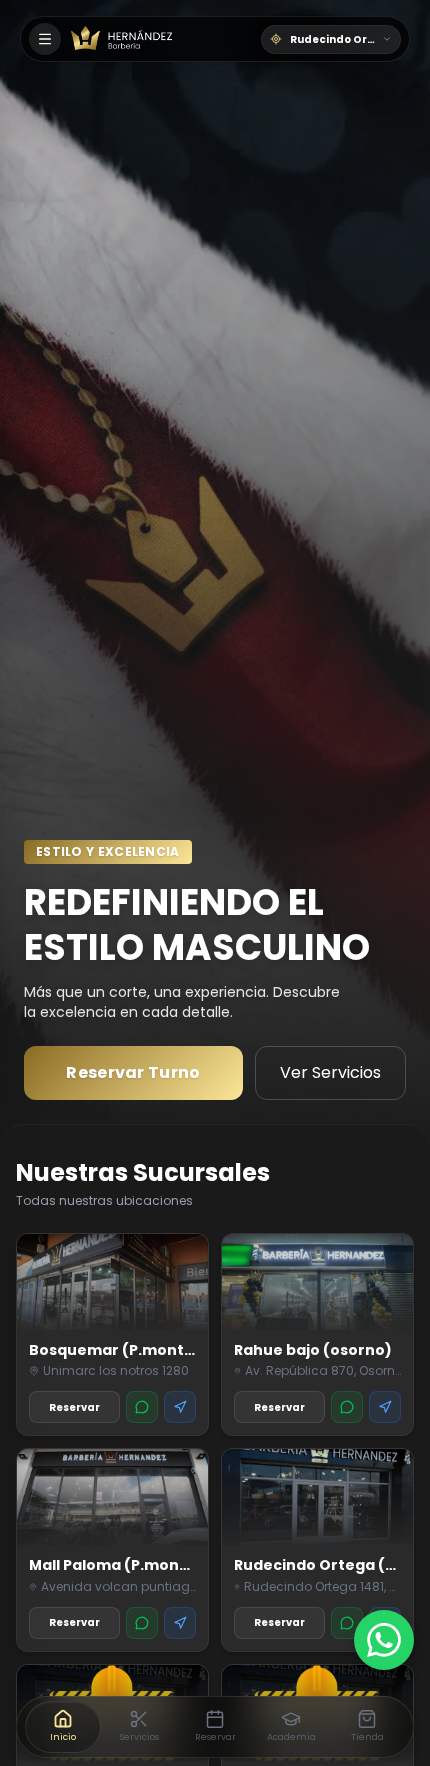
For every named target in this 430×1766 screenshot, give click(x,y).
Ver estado (133, 1072)
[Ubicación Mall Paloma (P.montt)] (180, 1623)
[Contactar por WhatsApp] (384, 1640)
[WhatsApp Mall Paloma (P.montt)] (142, 1623)
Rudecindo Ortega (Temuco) (345, 39)
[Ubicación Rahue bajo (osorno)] (385, 1407)
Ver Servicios (330, 1072)
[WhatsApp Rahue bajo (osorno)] (347, 1407)
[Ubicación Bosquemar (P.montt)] (180, 1407)
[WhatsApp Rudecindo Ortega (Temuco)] (347, 1623)
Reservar (74, 1407)
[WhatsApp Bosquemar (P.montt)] (142, 1407)
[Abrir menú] (45, 39)
